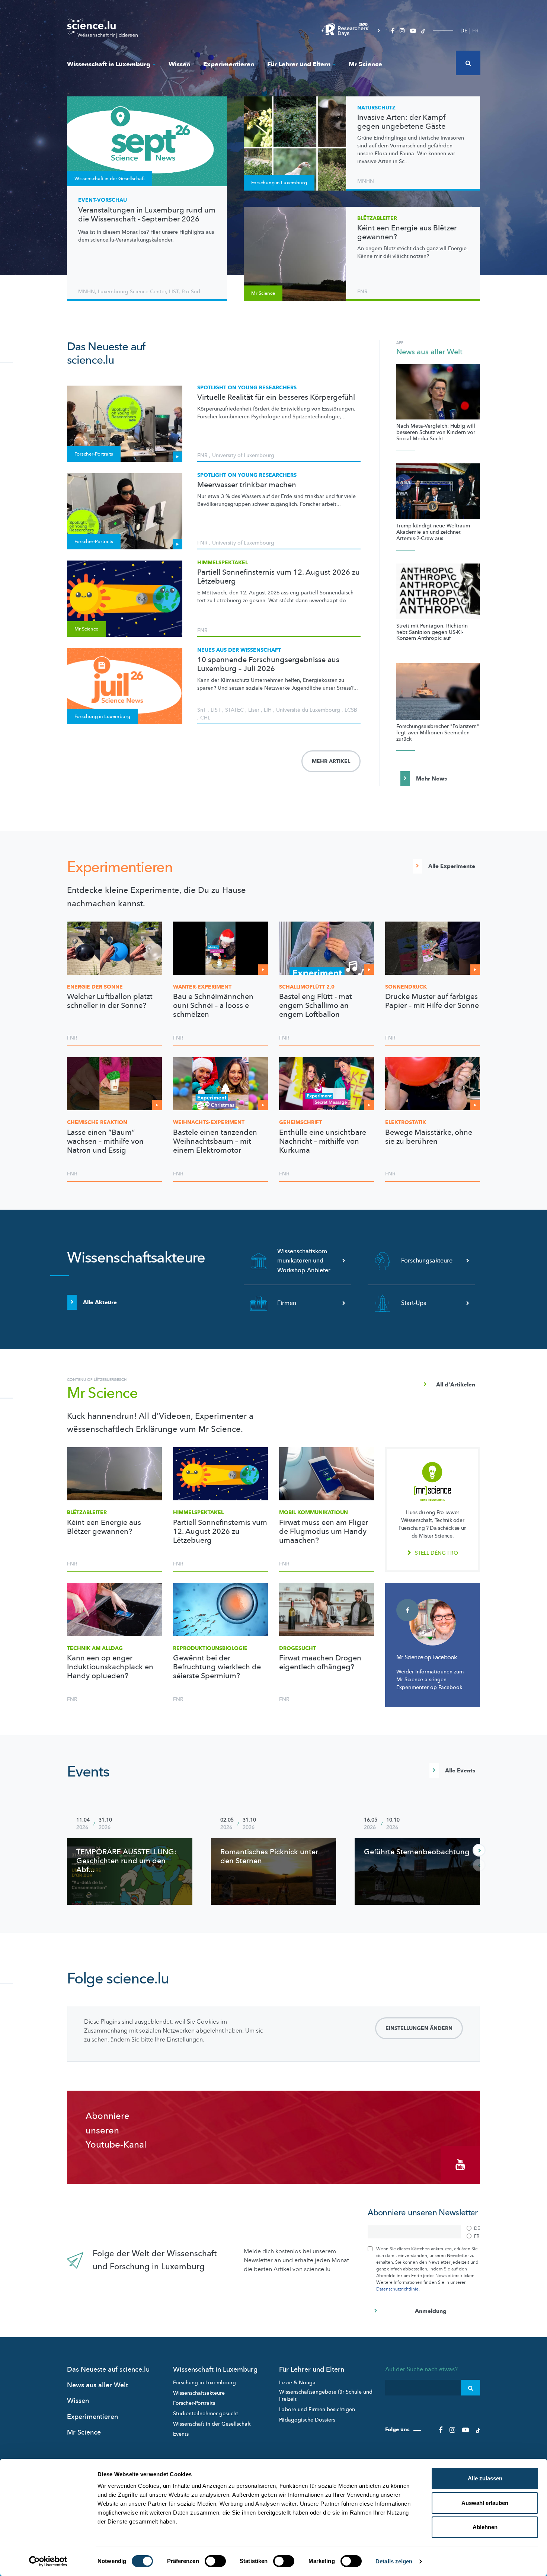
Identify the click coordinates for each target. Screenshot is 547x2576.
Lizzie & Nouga (297, 2383)
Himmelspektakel (223, 563)
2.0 (307, 987)
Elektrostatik (406, 1122)
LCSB (351, 710)
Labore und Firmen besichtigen (317, 2409)
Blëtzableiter (377, 218)
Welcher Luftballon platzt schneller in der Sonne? (110, 1001)
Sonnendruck (406, 987)
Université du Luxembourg (308, 710)
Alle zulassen (485, 2478)
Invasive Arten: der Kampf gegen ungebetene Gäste (401, 122)
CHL (205, 718)
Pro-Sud (191, 292)
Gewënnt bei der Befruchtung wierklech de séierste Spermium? (217, 1667)
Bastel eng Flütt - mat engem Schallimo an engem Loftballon (316, 1006)
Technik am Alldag (95, 1648)
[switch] (215, 2561)
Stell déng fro (436, 1553)
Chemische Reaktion (97, 1122)
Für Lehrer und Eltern (299, 64)
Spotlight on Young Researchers (247, 388)
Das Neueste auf (106, 354)
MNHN (87, 292)
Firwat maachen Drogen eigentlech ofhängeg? (320, 1663)
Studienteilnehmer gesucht (206, 2414)
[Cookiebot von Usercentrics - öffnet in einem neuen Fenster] (48, 2561)
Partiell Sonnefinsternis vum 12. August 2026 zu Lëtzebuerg (279, 577)
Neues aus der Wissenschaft (239, 650)
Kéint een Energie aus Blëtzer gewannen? (407, 233)
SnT (202, 710)
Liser (254, 710)
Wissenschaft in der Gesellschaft (212, 2424)
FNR (362, 292)
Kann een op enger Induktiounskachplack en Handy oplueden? (110, 1667)
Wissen (179, 64)
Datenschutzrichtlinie (397, 2289)
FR (475, 31)
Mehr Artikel (331, 761)
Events (88, 1772)
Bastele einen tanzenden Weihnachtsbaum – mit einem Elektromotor (215, 1142)
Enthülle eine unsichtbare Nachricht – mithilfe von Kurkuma (323, 1142)
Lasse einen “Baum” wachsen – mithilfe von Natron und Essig (105, 1142)
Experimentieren (229, 64)
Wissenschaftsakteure (199, 2393)
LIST (174, 292)
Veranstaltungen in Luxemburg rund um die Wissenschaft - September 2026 (147, 215)
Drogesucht (298, 1648)
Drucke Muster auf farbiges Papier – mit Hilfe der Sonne (432, 1001)
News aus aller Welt (429, 352)
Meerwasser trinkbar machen (247, 485)
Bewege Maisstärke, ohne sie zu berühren (429, 1137)
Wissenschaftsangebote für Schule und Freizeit (326, 2396)
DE (464, 31)
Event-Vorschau (103, 200)
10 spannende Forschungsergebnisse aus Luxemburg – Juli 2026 (268, 664)
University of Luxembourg (243, 455)
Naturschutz (376, 108)
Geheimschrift (300, 1122)
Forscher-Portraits (194, 2403)
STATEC (234, 710)
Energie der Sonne (95, 987)
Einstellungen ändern (419, 2028)
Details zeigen (394, 2561)
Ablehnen (485, 2527)
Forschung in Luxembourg (204, 2383)
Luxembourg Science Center (132, 292)
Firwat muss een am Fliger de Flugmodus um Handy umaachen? (324, 1532)
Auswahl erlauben (485, 2503)
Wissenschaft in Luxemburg (109, 64)
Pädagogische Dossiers (307, 2420)
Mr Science (365, 64)
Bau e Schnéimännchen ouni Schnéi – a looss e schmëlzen (213, 1006)
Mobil (314, 1512)
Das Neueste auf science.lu (108, 2370)
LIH (268, 710)
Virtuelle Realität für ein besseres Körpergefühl (276, 398)
